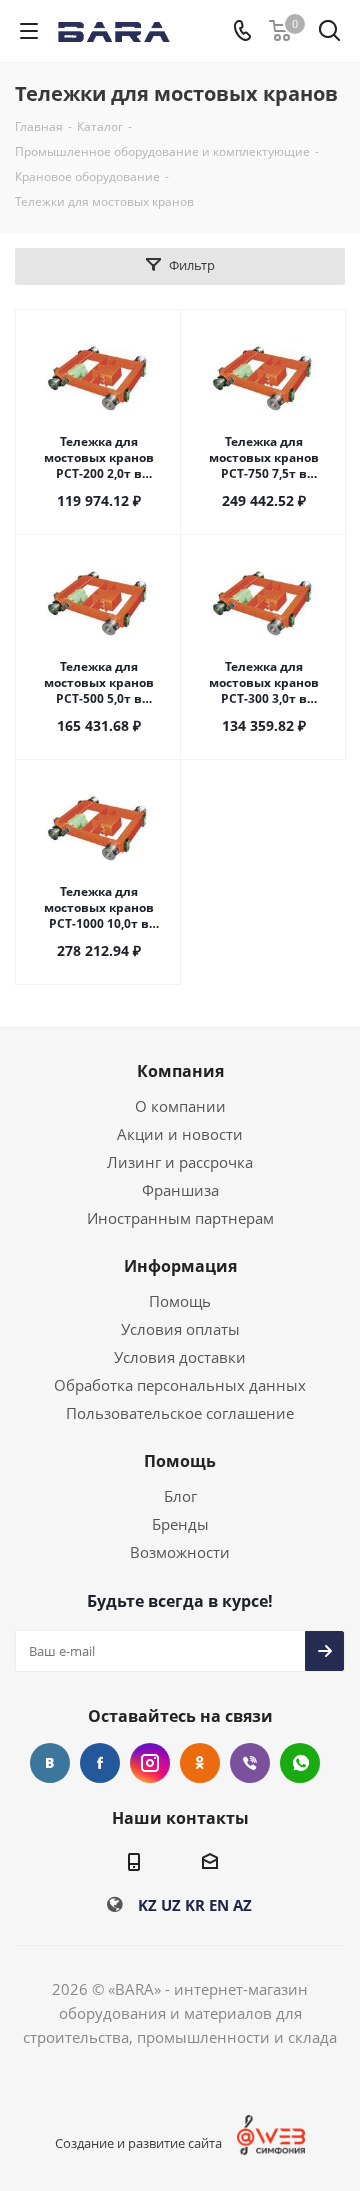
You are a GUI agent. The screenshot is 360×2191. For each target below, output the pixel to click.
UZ (171, 1905)
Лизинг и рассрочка (180, 1162)
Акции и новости (180, 1134)
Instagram (150, 1763)
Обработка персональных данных (180, 1385)
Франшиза (180, 1190)
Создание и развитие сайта (138, 2143)
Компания (180, 1071)
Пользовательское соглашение (180, 1413)
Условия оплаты (180, 1329)
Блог (180, 1496)
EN (219, 1905)
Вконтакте (50, 1763)
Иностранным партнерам (180, 1218)
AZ (242, 1905)
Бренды (180, 1524)
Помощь (180, 1301)
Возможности (180, 1552)
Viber (250, 1763)
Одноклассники (200, 1763)
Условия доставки (180, 1357)
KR (195, 1905)
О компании (180, 1106)
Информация (180, 1266)
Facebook (100, 1763)
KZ (147, 1905)
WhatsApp (300, 1763)
